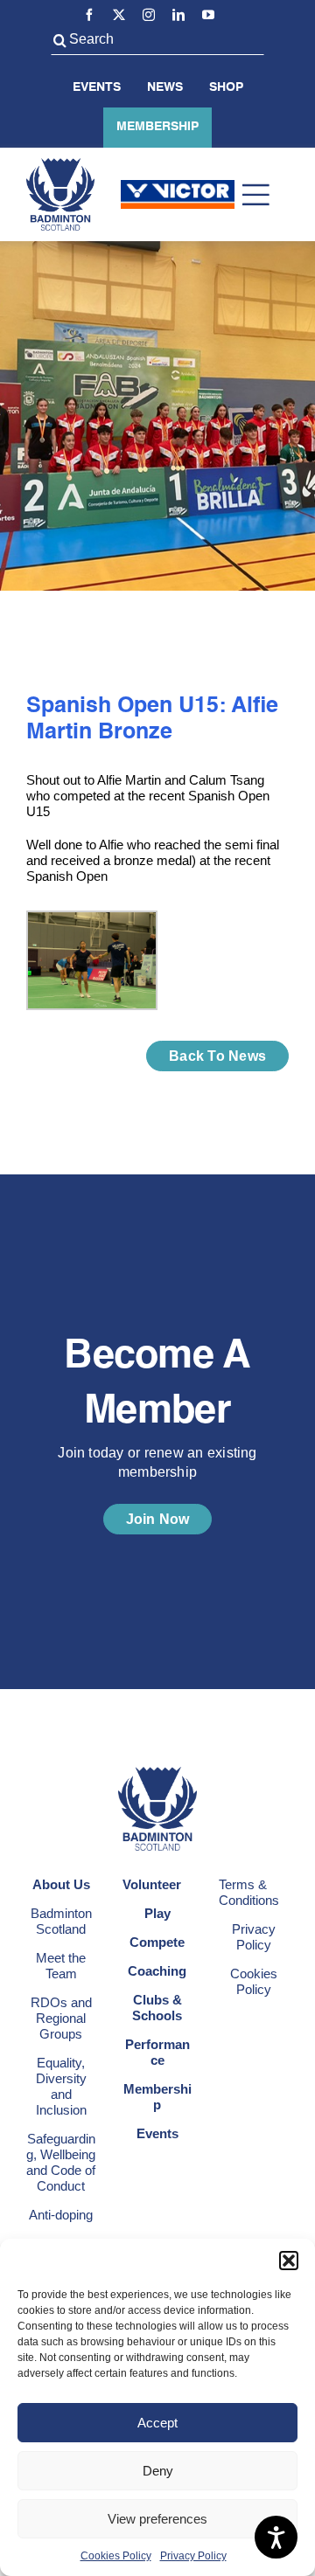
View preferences (157, 2519)
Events (97, 87)
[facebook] (89, 15)
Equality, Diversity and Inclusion (61, 2086)
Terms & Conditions (249, 1892)
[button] (289, 2261)
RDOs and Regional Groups (61, 2018)
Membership (157, 127)
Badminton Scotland (61, 1921)
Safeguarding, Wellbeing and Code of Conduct (61, 2162)
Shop (226, 87)
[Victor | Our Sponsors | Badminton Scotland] (178, 187)
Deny (158, 2471)
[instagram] (149, 15)
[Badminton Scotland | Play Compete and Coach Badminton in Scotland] (60, 165)
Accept (157, 2423)
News (165, 87)
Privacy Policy (193, 2556)
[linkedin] (178, 15)
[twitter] (119, 15)
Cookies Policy (116, 2556)
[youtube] (208, 15)
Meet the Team (61, 1966)
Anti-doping (61, 2215)
